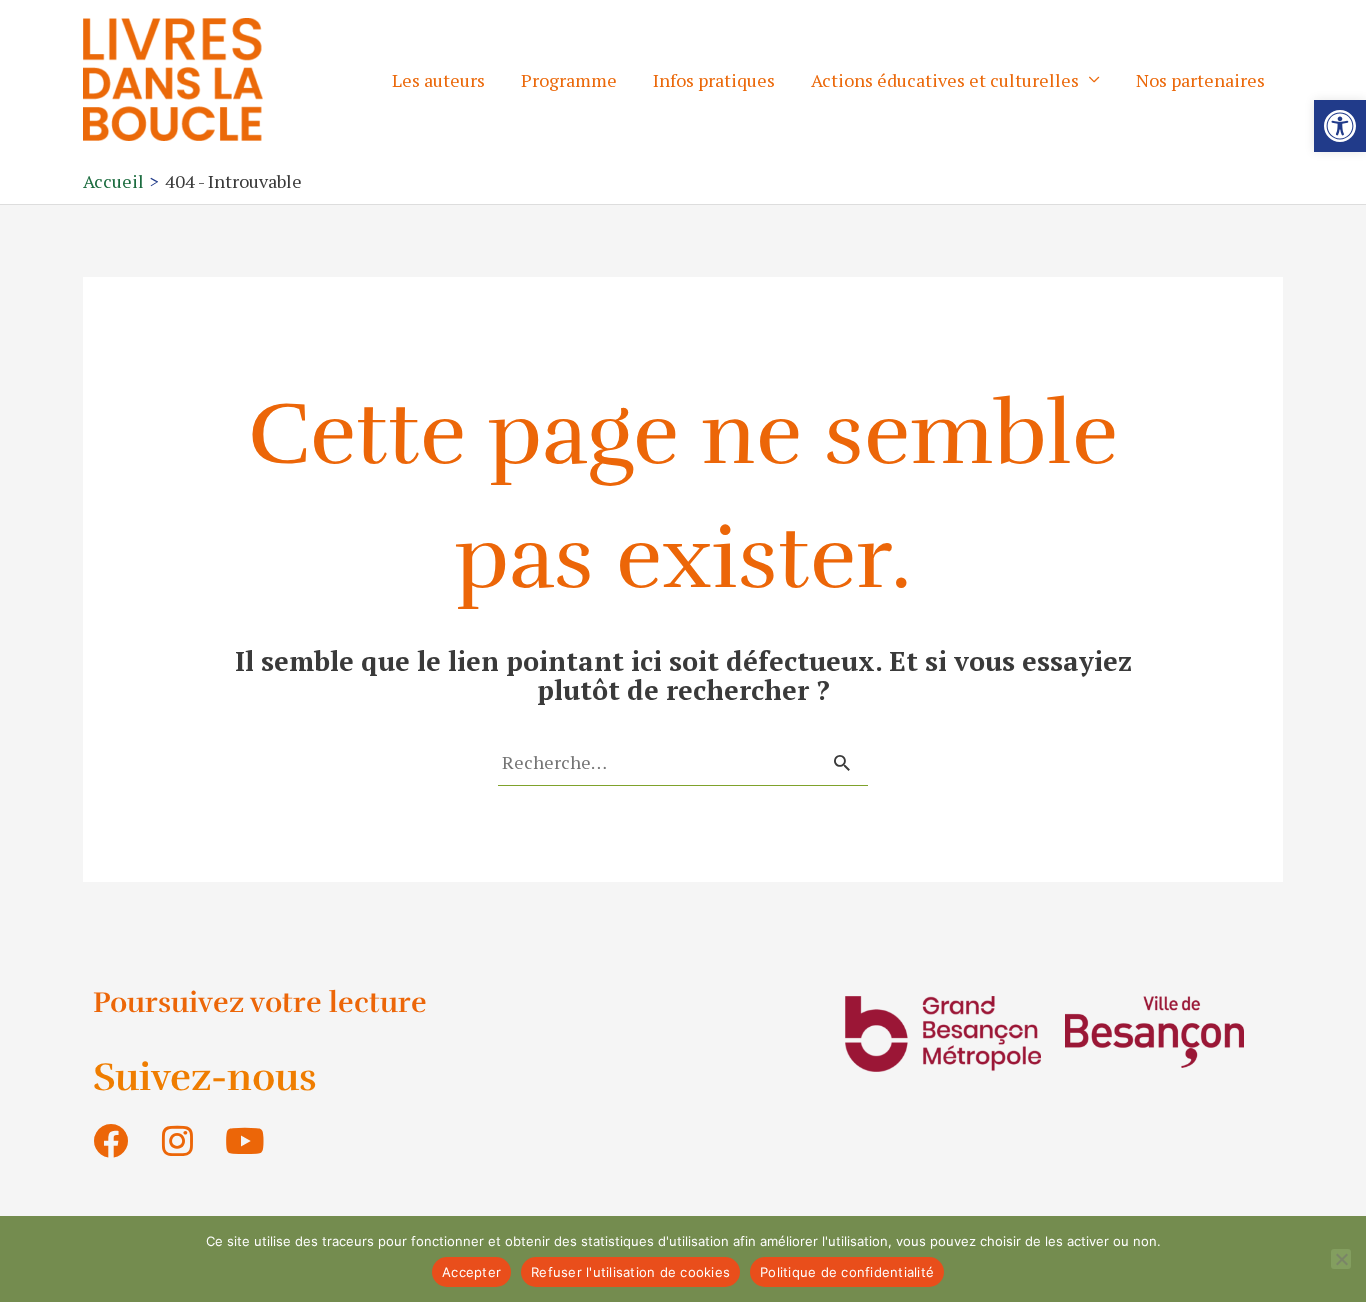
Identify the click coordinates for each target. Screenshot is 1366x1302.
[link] (1340, 126)
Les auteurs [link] (438, 80)
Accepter (471, 1272)
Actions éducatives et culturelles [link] (945, 80)
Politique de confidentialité (847, 1272)
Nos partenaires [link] (1200, 80)
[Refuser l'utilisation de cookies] (1341, 1259)
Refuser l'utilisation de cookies (630, 1272)
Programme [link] (569, 80)
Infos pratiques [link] (714, 80)
